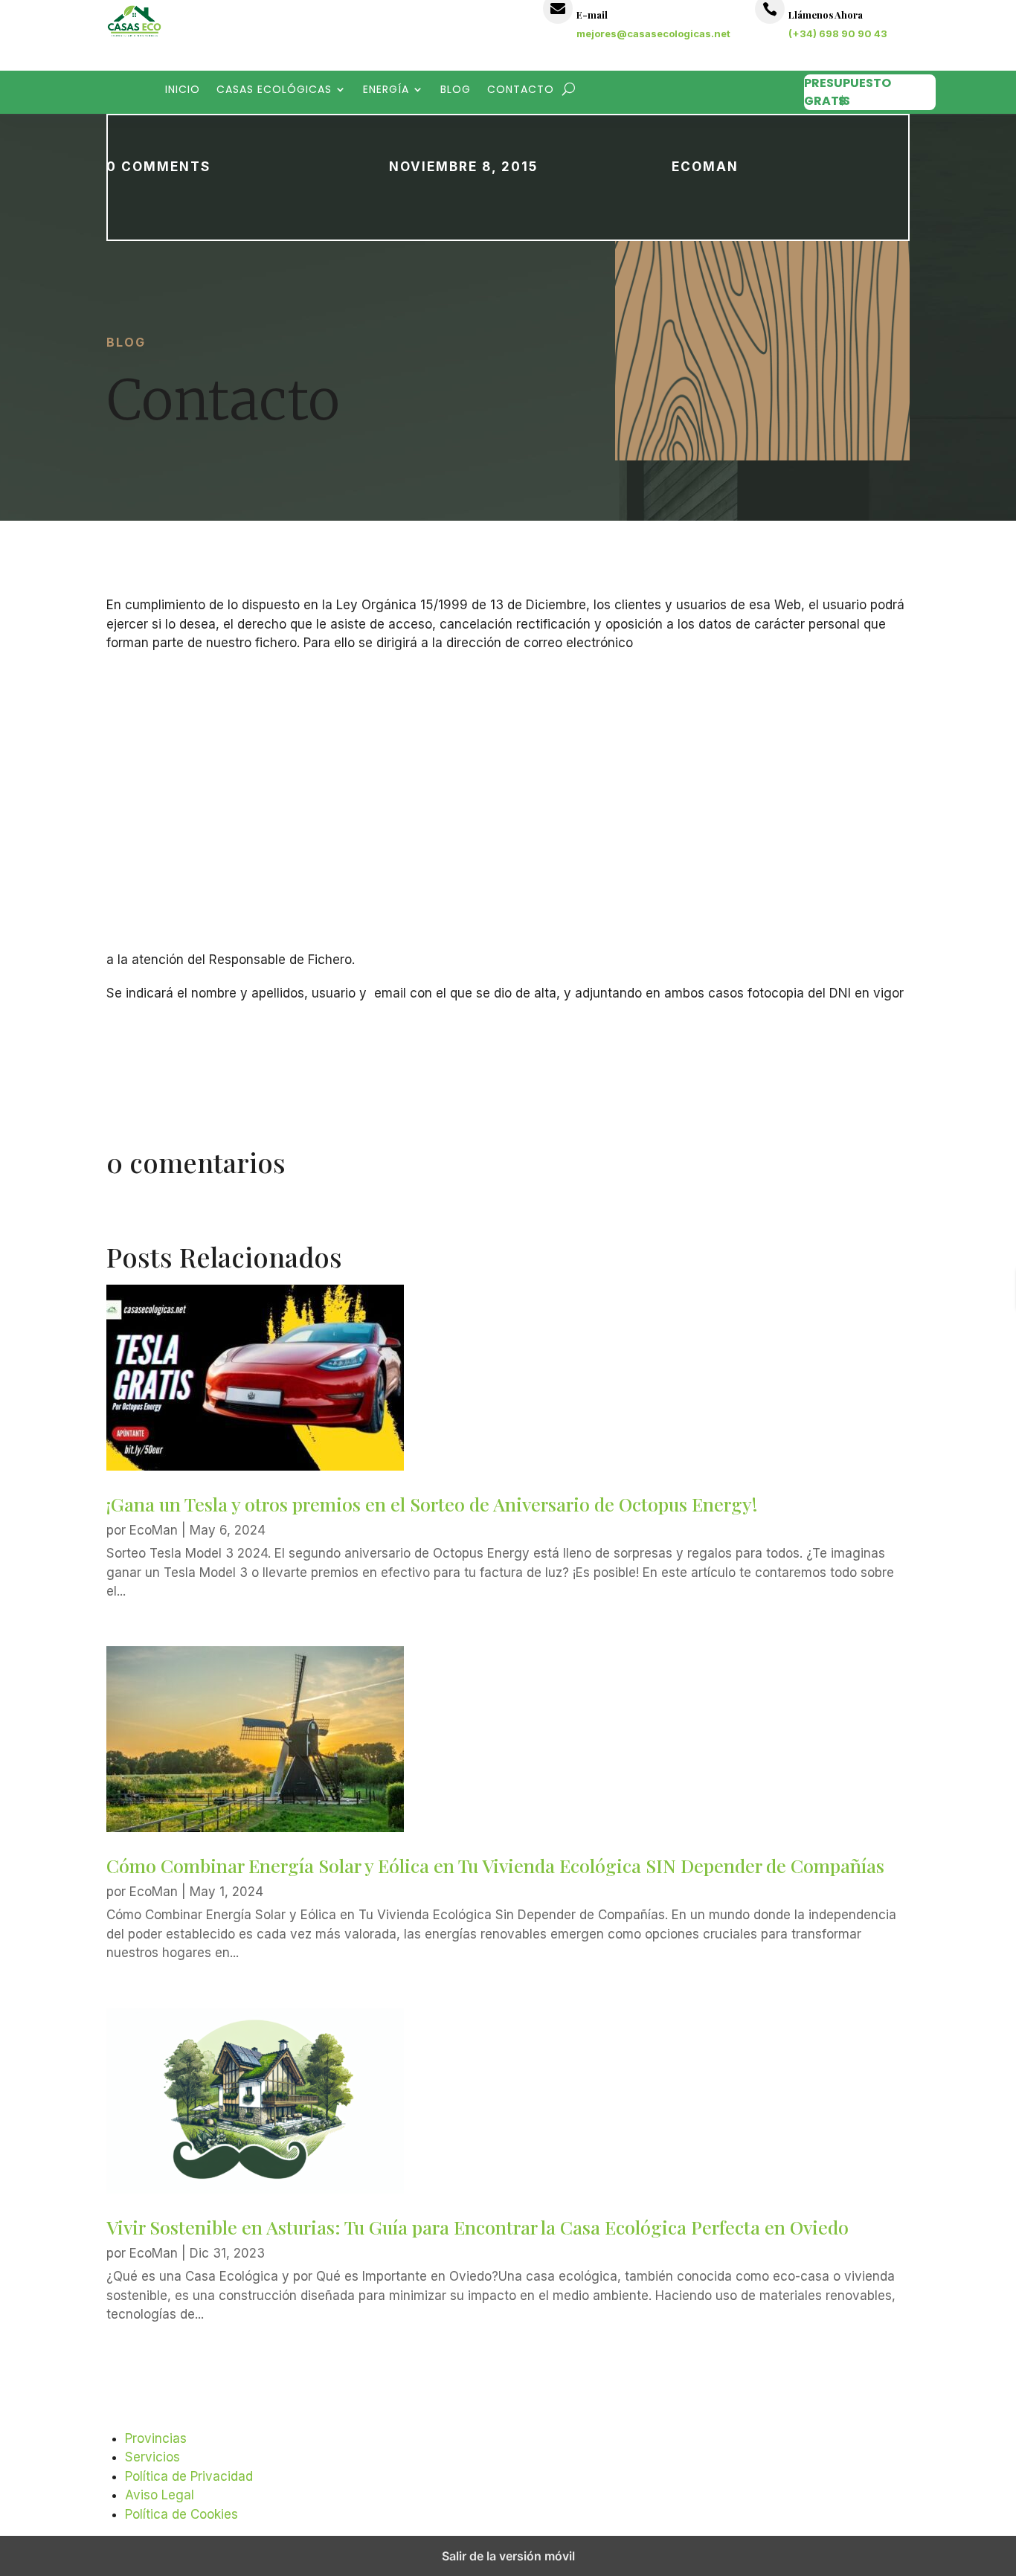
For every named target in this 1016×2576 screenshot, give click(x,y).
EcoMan (705, 167)
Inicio (183, 90)
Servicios (152, 2457)
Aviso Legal (160, 2495)
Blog (456, 90)
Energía (386, 90)
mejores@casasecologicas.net (653, 33)
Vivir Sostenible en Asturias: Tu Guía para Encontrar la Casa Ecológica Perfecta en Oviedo (478, 2227)
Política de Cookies (181, 2514)
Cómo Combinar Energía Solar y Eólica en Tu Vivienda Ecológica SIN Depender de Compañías (495, 1865)
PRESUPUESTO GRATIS (848, 92)
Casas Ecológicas (274, 90)
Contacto (521, 90)
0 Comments (158, 167)
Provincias (156, 2438)
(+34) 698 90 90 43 (838, 33)
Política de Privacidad (189, 2476)
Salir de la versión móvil (508, 2556)
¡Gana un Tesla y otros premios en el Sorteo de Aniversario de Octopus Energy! (432, 1504)
